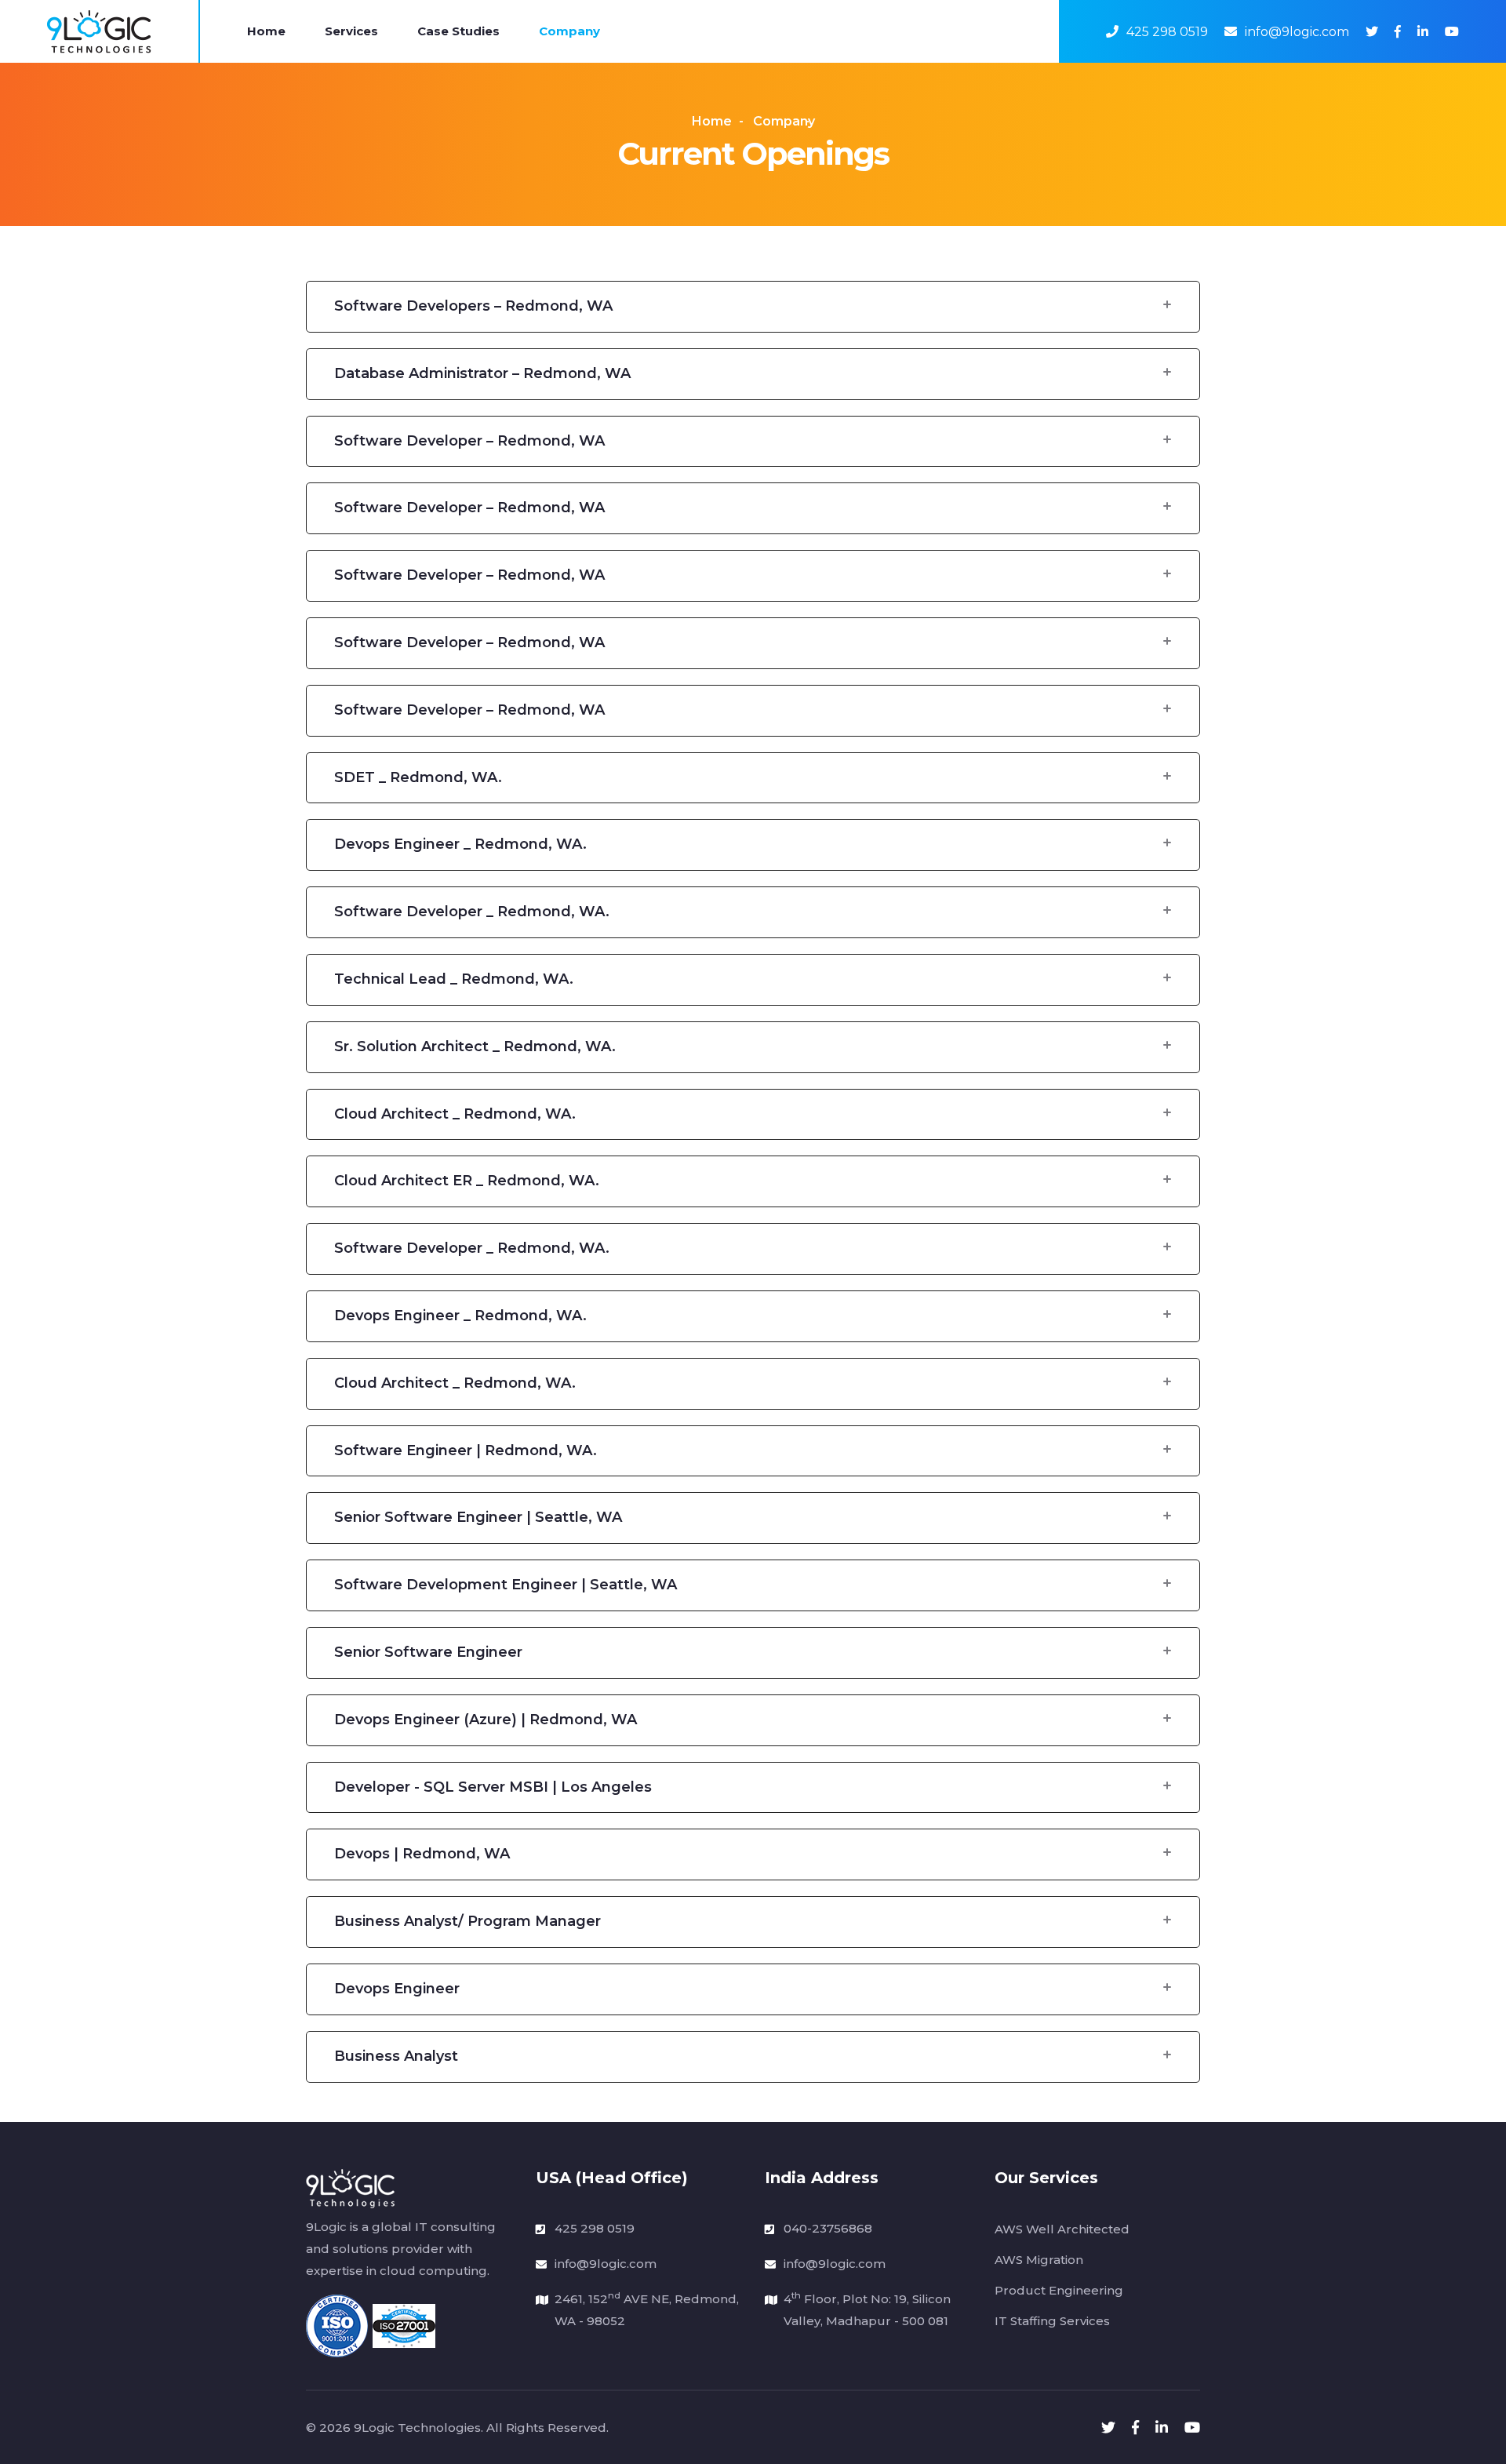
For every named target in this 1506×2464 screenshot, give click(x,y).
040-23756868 (828, 2228)
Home (266, 31)
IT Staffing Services (1052, 2321)
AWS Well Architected (1062, 2229)
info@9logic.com (1297, 32)
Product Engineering (1059, 2290)
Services (351, 31)
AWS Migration (1039, 2260)
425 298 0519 (1167, 32)
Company (569, 31)
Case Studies (458, 31)
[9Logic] (99, 31)
